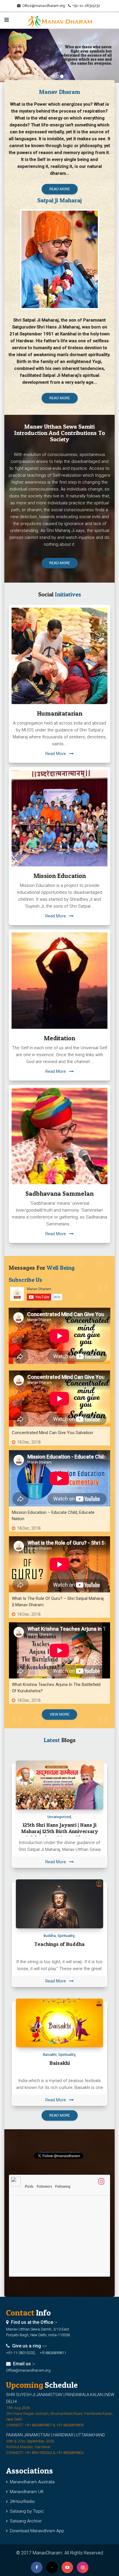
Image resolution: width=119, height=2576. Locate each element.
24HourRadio (21, 2501)
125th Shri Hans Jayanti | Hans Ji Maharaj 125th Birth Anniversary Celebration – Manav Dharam (59, 1831)
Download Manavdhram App (36, 2531)
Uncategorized (59, 1817)
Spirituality (66, 1936)
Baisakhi (50, 2055)
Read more (60, 189)
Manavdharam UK (26, 2492)
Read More (57, 754)
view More (59, 1714)
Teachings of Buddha (59, 1944)
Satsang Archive (25, 2521)
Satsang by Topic (26, 2511)
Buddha (50, 1936)
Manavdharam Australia (31, 2482)
